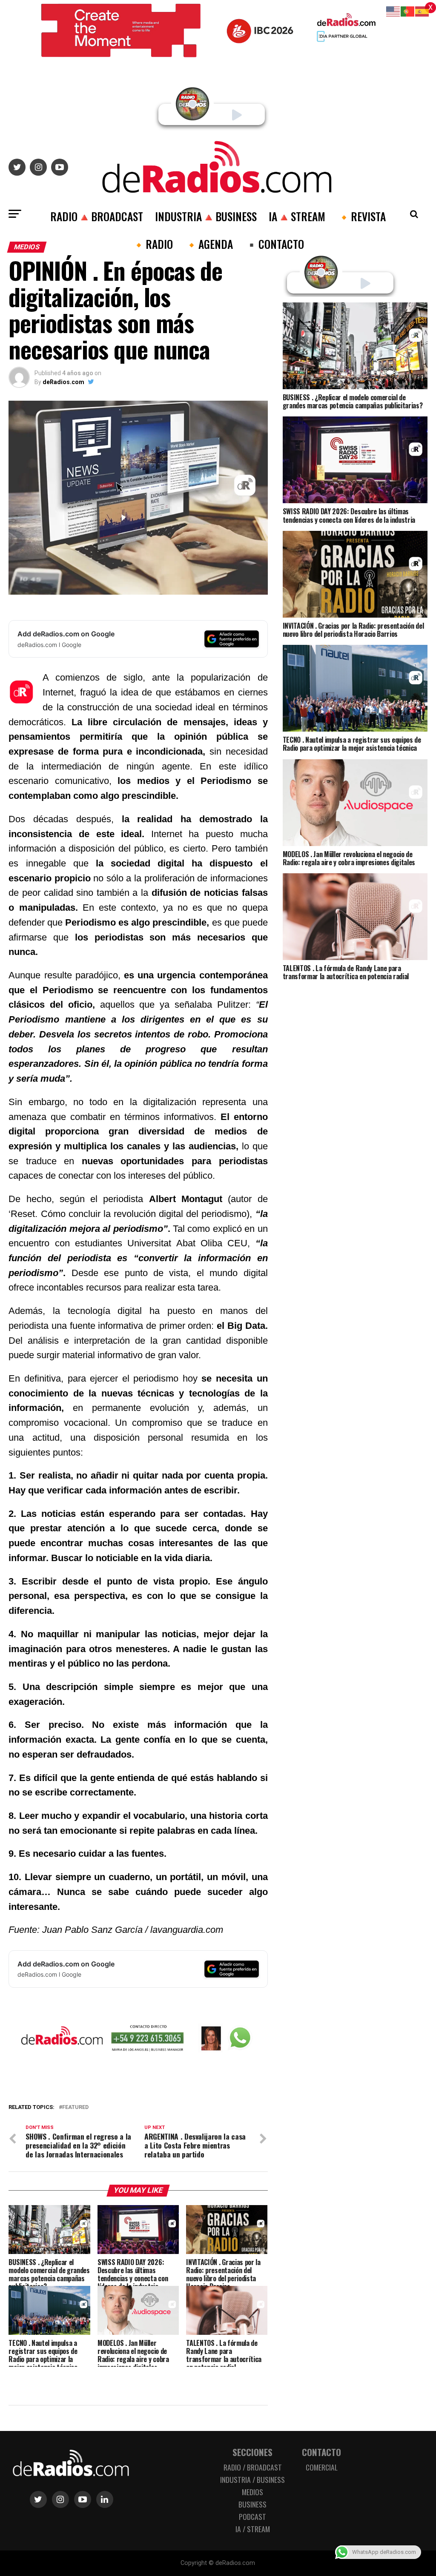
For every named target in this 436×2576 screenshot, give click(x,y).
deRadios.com (63, 382)
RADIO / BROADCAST (253, 2467)
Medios (252, 2492)
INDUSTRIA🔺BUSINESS (206, 216)
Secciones (252, 2452)
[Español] (422, 11)
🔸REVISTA (361, 216)
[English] (393, 11)
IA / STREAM (253, 2529)
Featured (75, 2107)
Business (252, 2504)
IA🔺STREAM (297, 216)
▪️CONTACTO (274, 244)
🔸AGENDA (209, 244)
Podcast (252, 2516)
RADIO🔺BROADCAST (97, 216)
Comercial (322, 2467)
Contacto (321, 2452)
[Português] (408, 11)
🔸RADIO (152, 244)
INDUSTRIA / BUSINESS (252, 2479)
